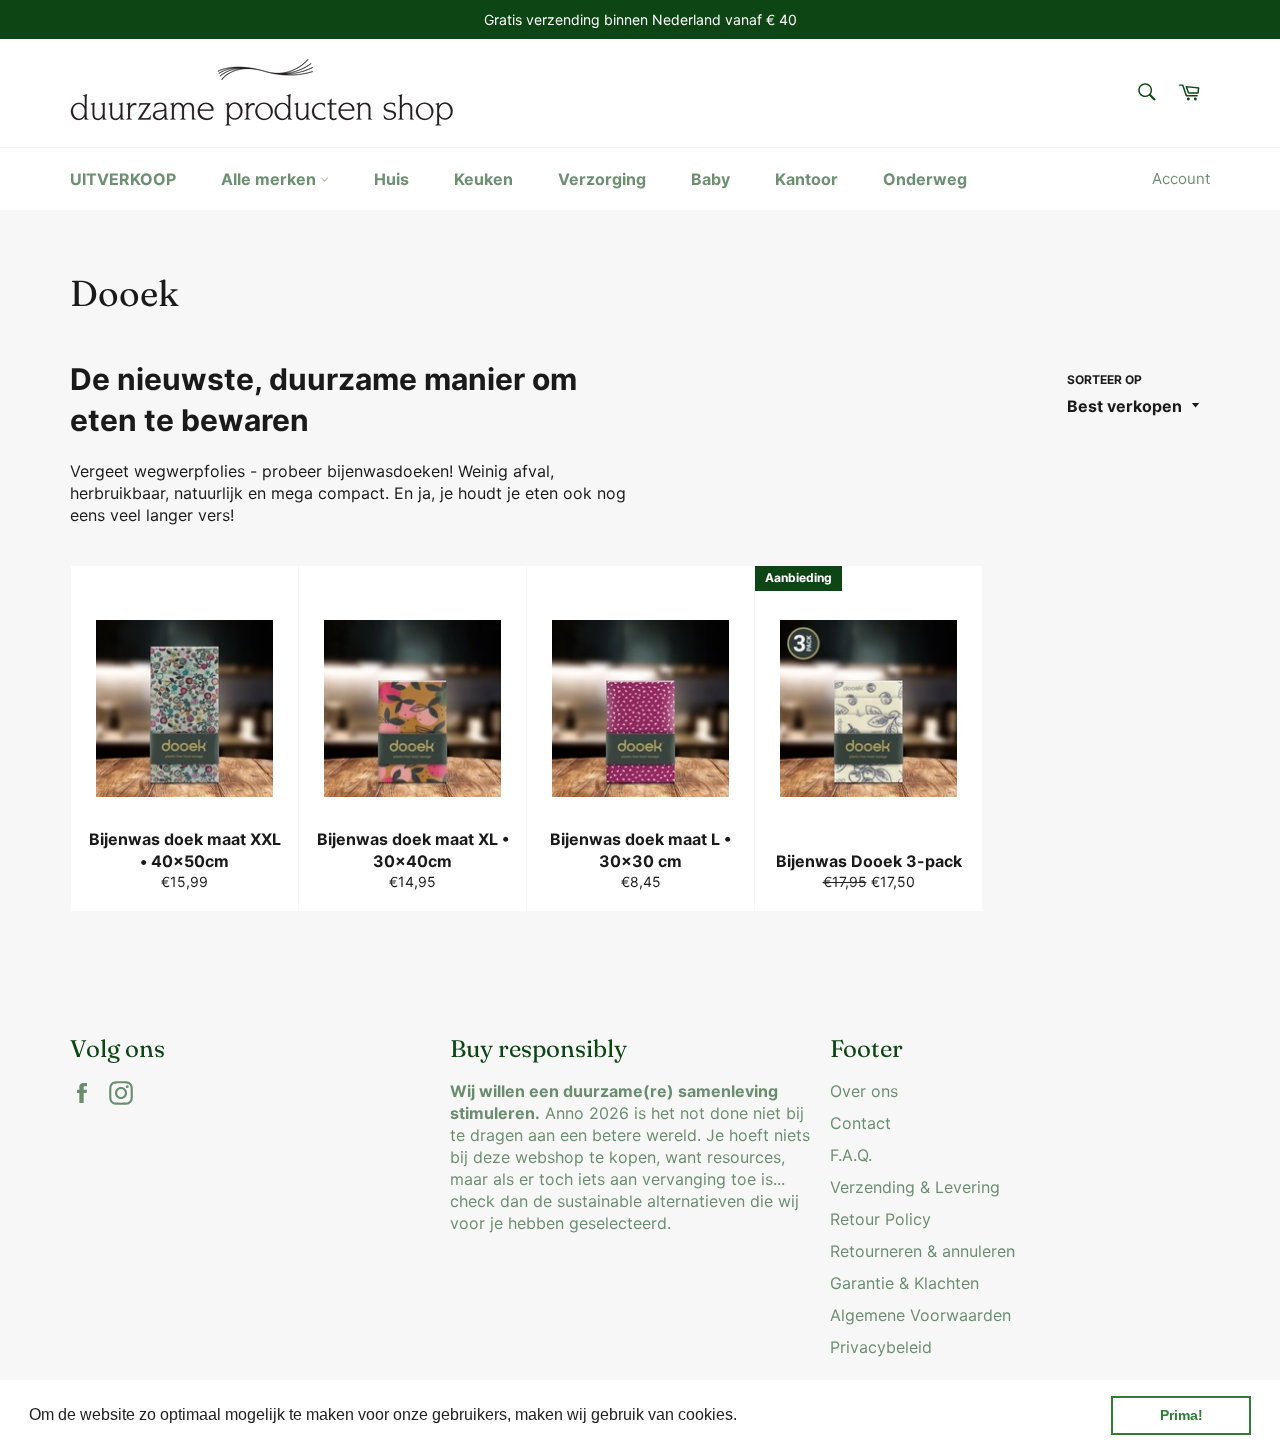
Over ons (864, 1091)
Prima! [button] (1181, 1415)
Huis (391, 179)
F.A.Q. (851, 1155)
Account (1181, 178)
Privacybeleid (881, 1347)
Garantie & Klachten (904, 1283)
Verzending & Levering (915, 1187)
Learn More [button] (784, 1414)
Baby (710, 179)
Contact (860, 1123)
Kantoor (806, 179)
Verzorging (602, 179)
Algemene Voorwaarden (920, 1315)
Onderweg (925, 179)
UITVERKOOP (123, 179)
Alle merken (270, 179)
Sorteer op (1104, 379)
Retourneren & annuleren (922, 1251)
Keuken (483, 179)
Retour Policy (880, 1219)
